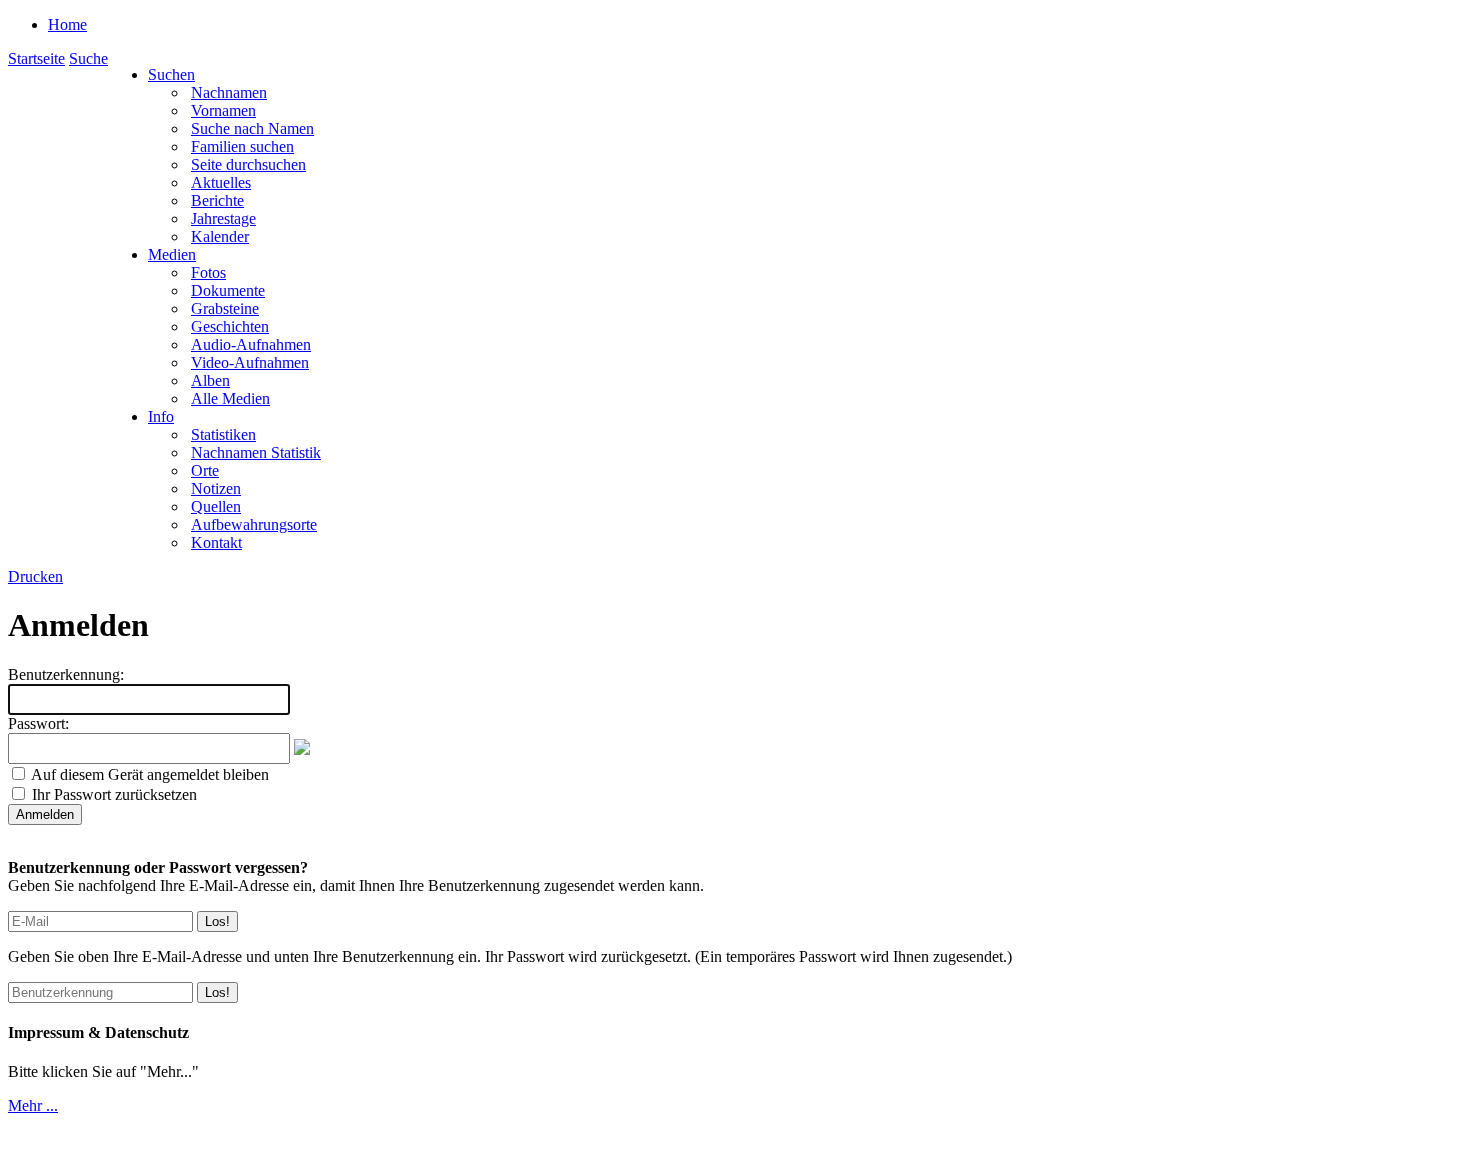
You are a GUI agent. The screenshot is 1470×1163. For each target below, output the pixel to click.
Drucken (35, 576)
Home (67, 24)
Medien (172, 254)
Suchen (171, 74)
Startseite (36, 58)
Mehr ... (33, 1105)
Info (161, 416)
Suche (88, 58)
